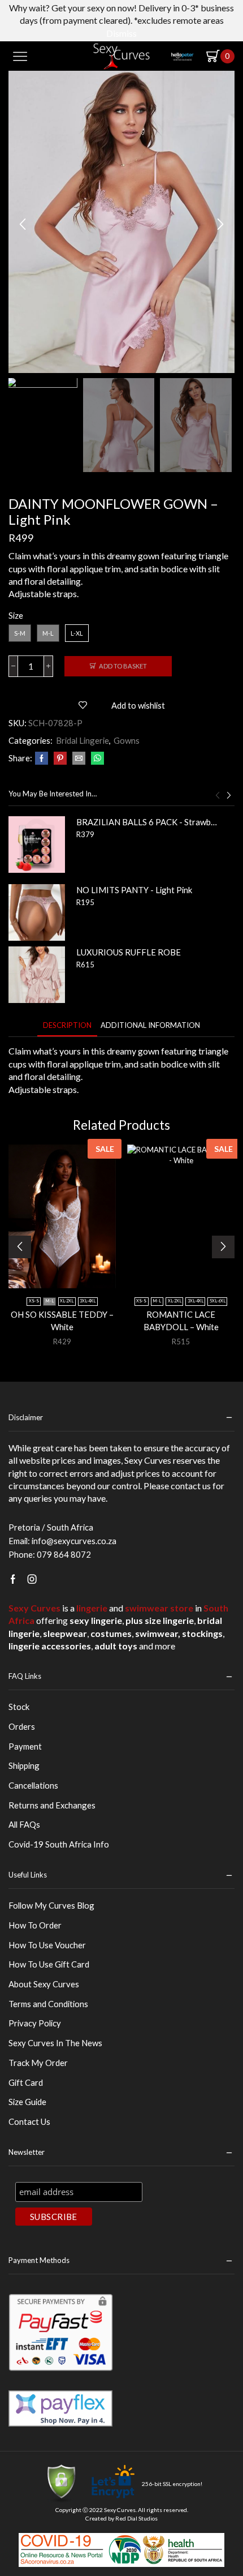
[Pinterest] (60, 758)
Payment (25, 1746)
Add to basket (123, 666)
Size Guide (27, 2102)
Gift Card (26, 2082)
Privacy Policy (35, 2023)
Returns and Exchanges (52, 1805)
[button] (23, 225)
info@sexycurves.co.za (74, 1541)
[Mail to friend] (79, 758)
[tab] (67, 1025)
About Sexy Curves (44, 1984)
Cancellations (33, 1785)
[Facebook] (42, 758)
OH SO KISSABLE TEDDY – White (62, 1321)
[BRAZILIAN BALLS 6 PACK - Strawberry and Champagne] (37, 845)
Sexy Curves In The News (55, 2043)
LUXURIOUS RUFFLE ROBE (129, 952)
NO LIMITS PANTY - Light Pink (134, 890)
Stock (19, 1707)
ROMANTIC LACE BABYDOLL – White (181, 1321)
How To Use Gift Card (49, 1964)
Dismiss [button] (121, 33)
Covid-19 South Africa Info (59, 1844)
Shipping (24, 1765)
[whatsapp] (96, 758)
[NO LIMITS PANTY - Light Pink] (37, 912)
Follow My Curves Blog (51, 1905)
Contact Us (29, 2121)
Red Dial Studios (136, 2518)
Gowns (127, 740)
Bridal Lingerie (83, 740)
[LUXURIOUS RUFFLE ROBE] (37, 975)
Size (16, 615)
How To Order (35, 1925)
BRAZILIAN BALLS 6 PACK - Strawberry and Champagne (148, 822)
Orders (22, 1726)
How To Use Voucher (47, 1945)
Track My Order (38, 2063)
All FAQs (24, 1824)
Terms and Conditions (48, 2004)
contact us (191, 1486)
